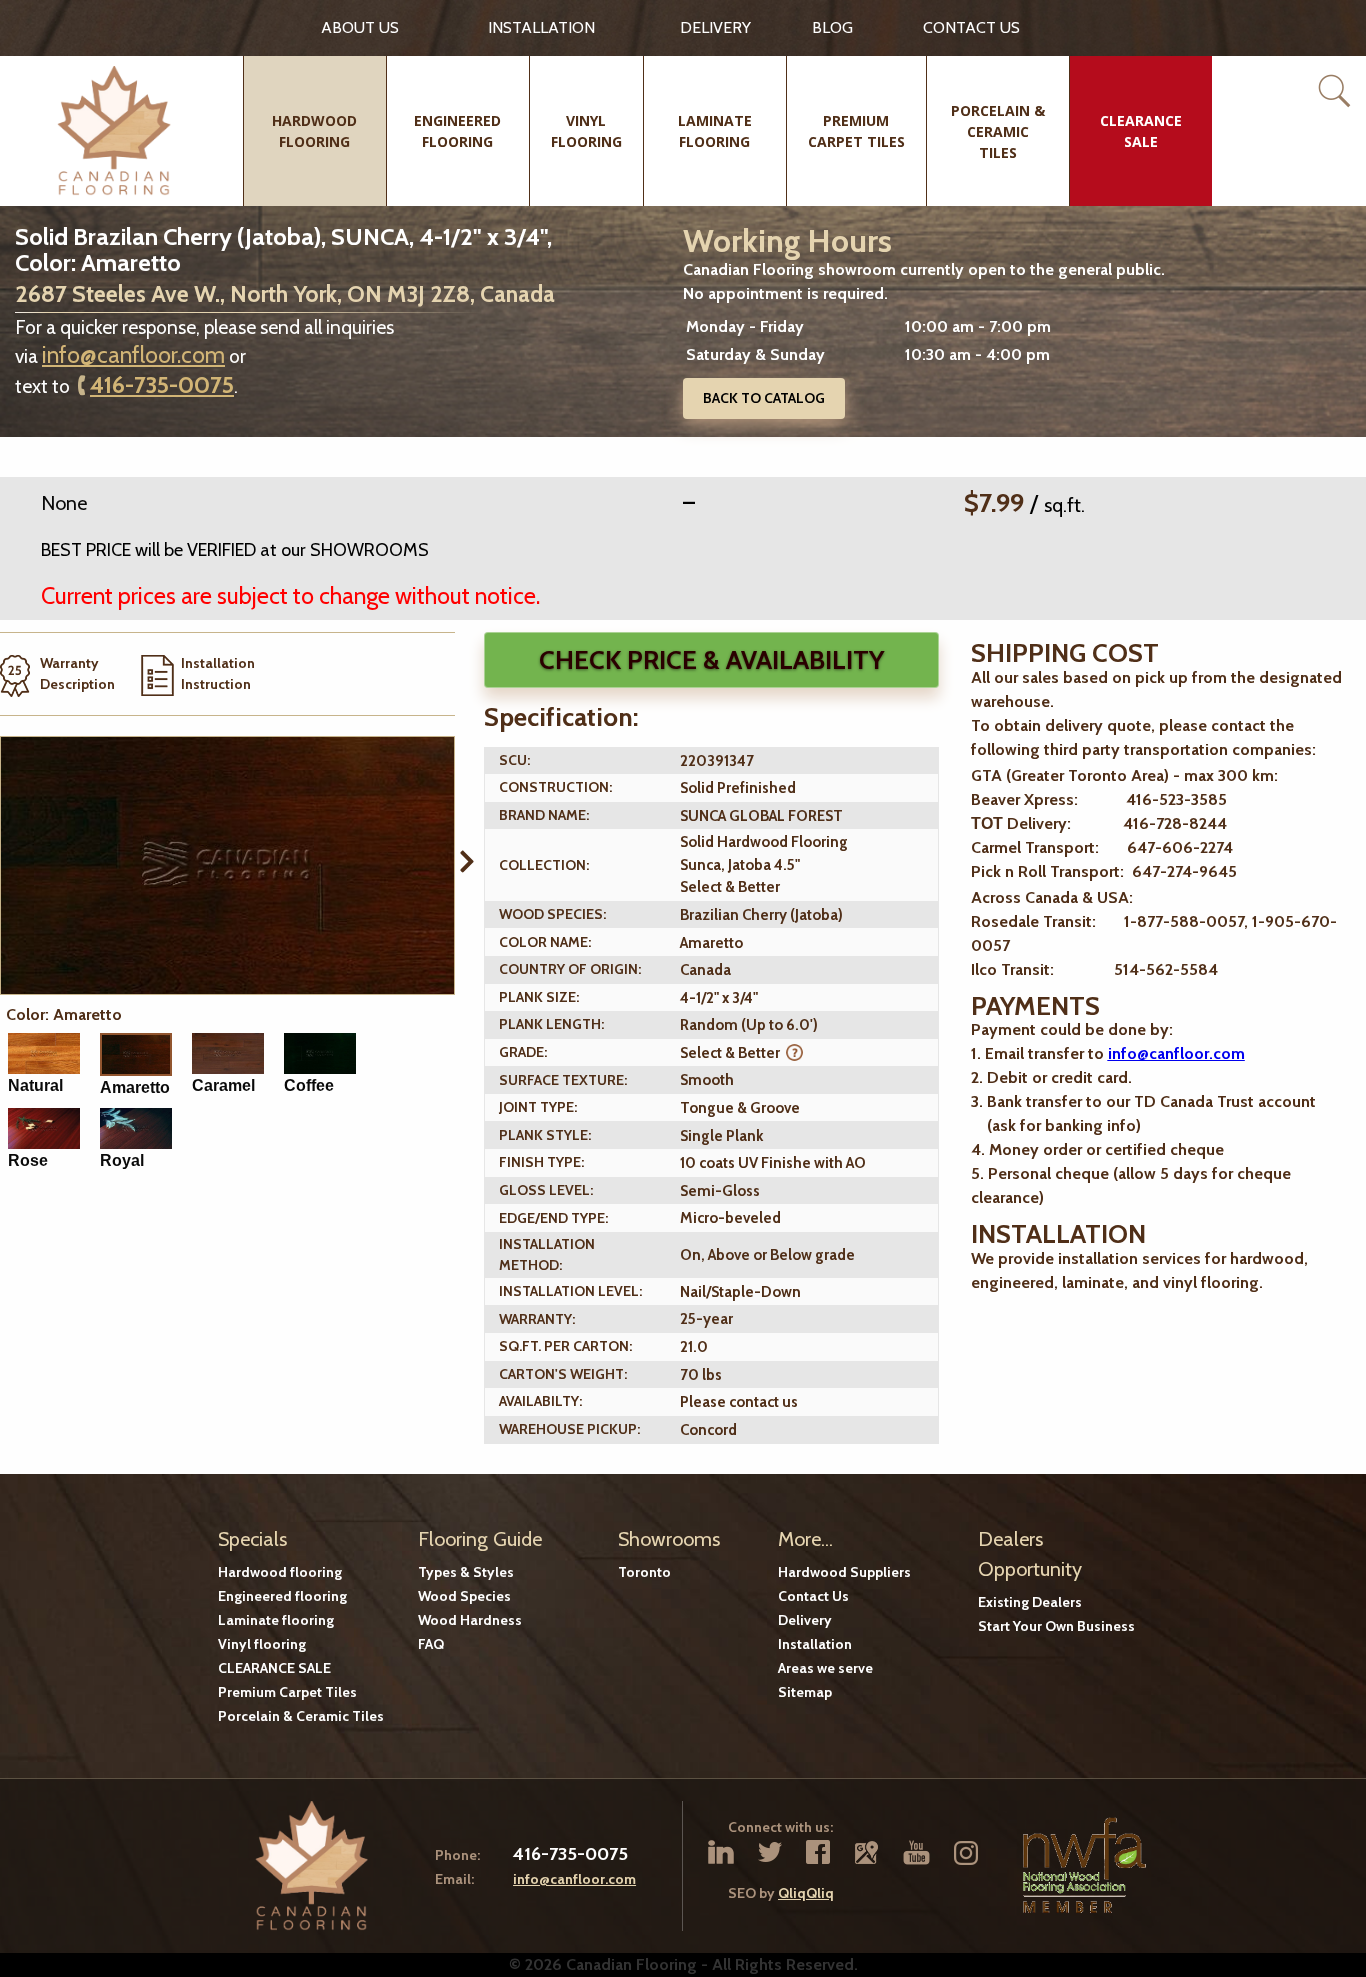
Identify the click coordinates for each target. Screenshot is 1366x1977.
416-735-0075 (162, 385)
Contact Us (813, 1596)
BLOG (832, 27)
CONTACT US (971, 27)
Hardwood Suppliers (844, 1572)
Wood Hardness (470, 1620)
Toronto (644, 1572)
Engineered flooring (282, 1596)
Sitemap (805, 1692)
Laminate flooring (276, 1620)
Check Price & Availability (711, 660)
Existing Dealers (1030, 1602)
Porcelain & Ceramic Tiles (301, 1716)
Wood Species (464, 1596)
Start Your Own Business (1056, 1626)
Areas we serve (825, 1668)
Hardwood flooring (280, 1572)
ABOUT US (360, 27)
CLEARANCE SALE (274, 1668)
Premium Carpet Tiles (287, 1692)
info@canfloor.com (133, 355)
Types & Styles (466, 1572)
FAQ (431, 1644)
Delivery (715, 27)
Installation (541, 27)
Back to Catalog (764, 398)
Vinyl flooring (262, 1644)
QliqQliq (806, 1893)
